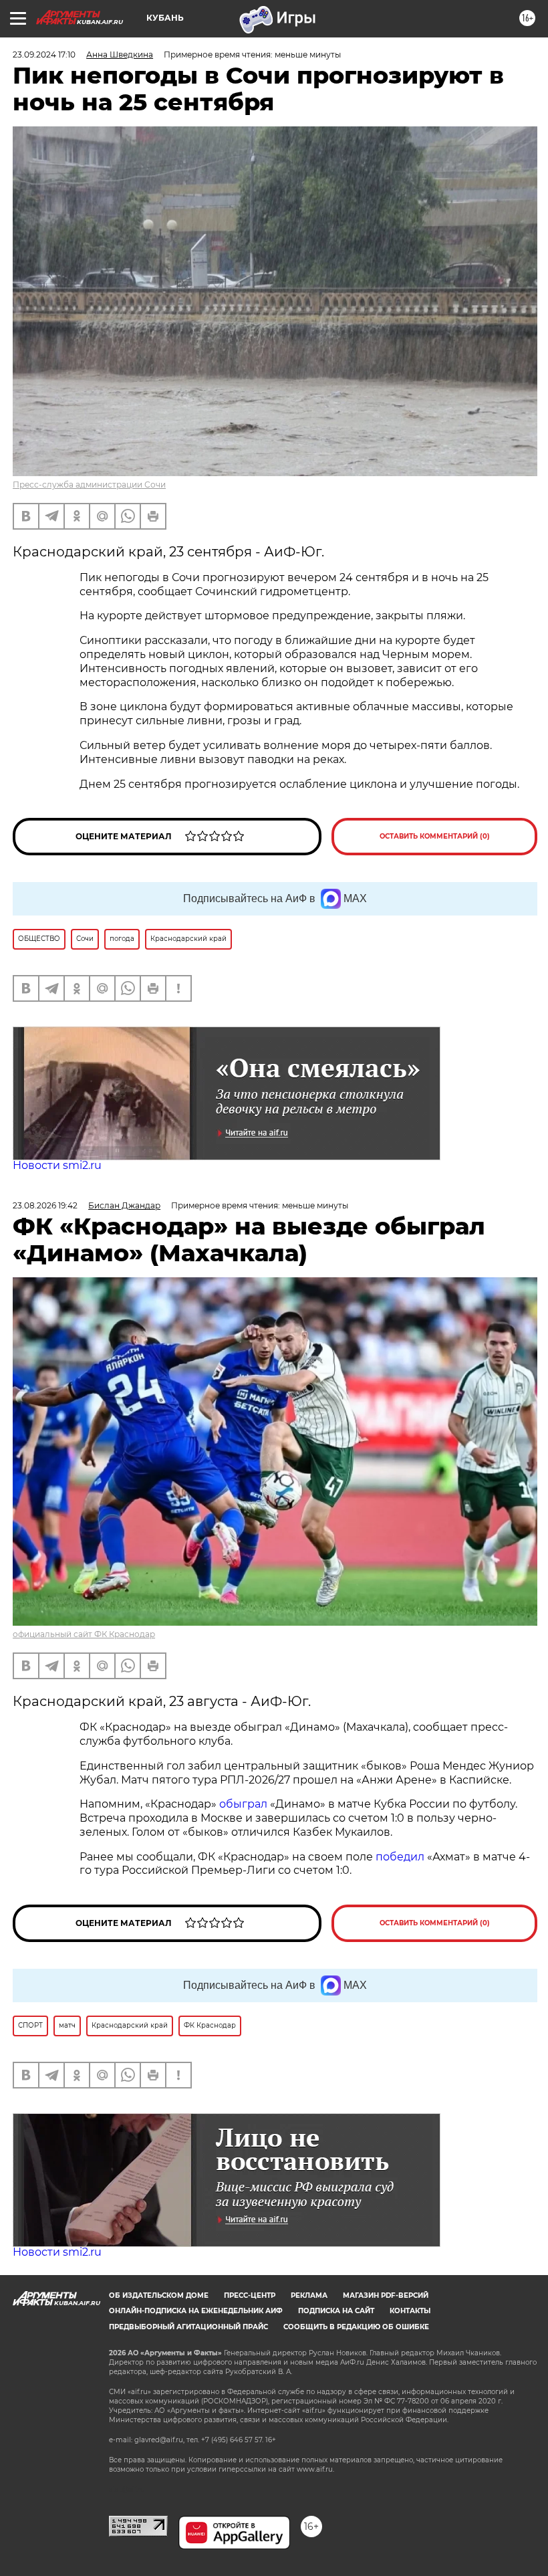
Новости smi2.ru (57, 1165)
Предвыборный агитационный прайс (188, 2327)
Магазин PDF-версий (386, 2295)
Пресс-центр (250, 2295)
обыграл (242, 1804)
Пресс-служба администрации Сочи (89, 485)
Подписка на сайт (336, 2311)
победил (400, 1857)
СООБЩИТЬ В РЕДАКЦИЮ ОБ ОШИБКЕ (356, 2327)
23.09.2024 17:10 (44, 55)
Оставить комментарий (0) (435, 836)
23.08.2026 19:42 (45, 1205)
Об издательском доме (159, 2295)
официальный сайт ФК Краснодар (84, 1634)
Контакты (410, 2311)
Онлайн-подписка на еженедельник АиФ (196, 2311)
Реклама (309, 2295)
